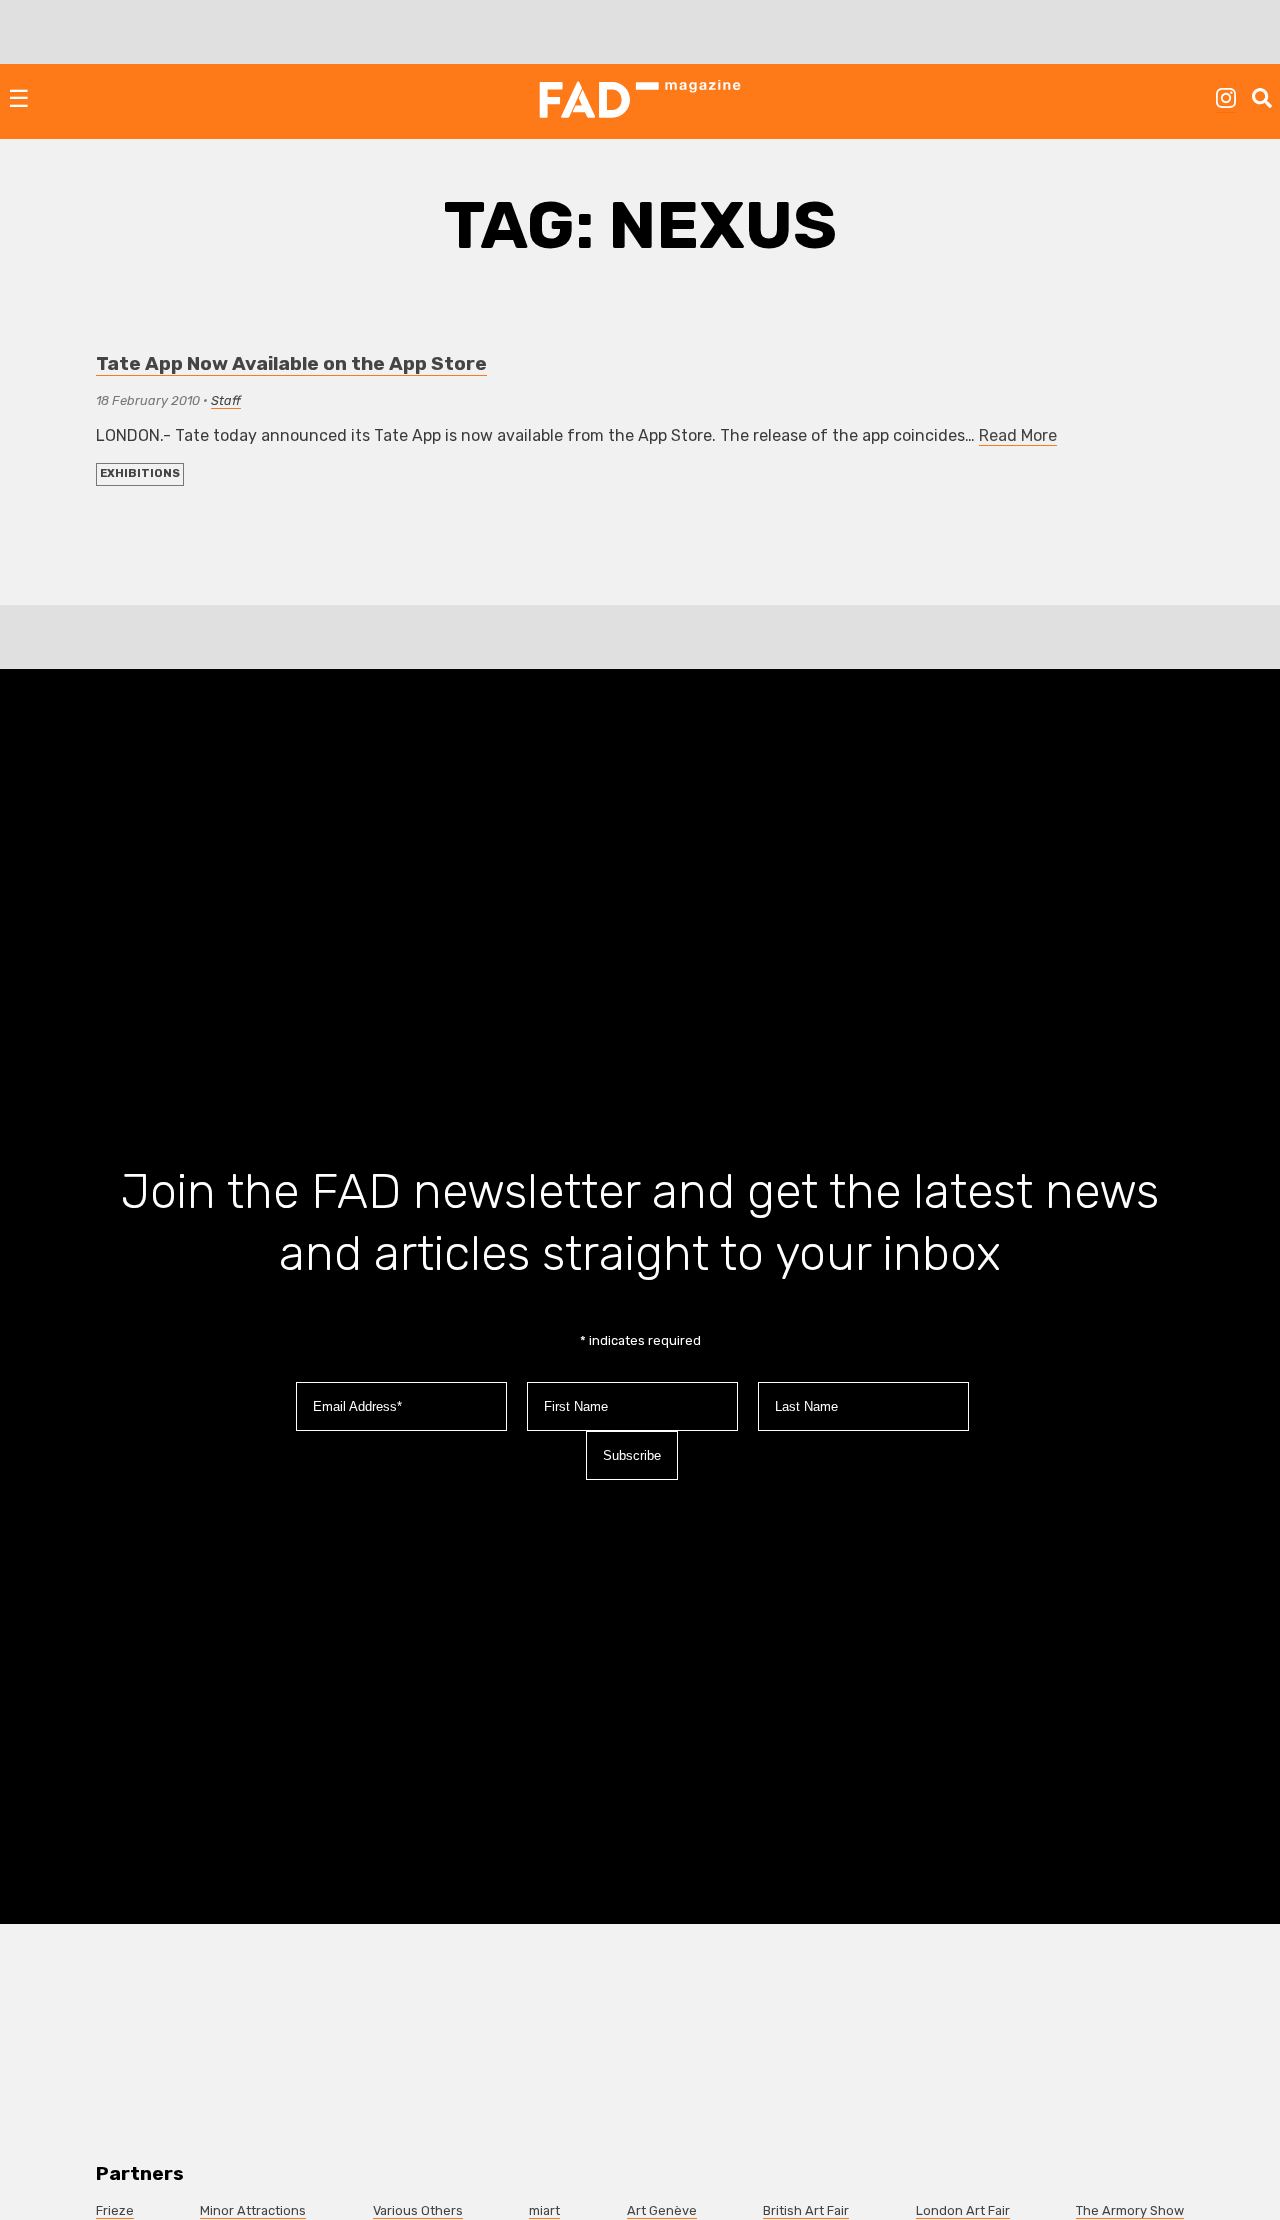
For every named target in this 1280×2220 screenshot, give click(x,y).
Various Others (418, 2210)
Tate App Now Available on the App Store (291, 363)
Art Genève (662, 2210)
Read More (1018, 435)
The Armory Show (1130, 2210)
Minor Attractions (253, 2210)
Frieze (115, 2210)
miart (544, 2210)
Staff (226, 400)
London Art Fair (963, 2210)
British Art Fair (806, 2210)
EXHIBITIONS (140, 473)
